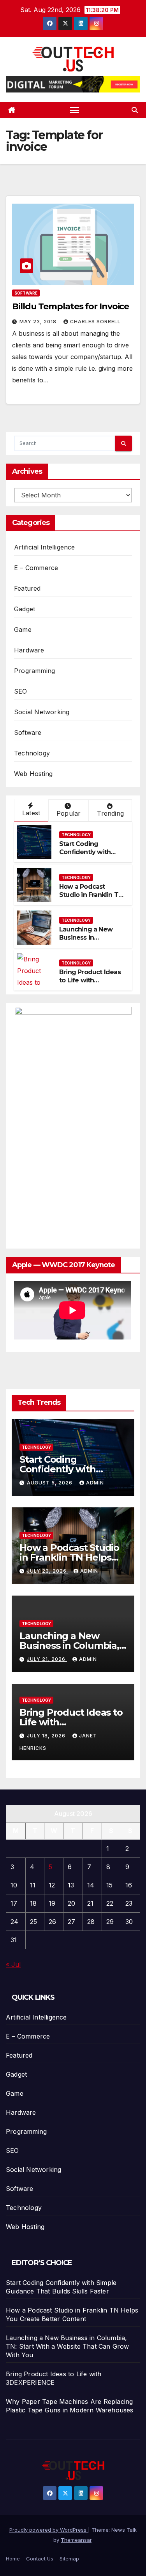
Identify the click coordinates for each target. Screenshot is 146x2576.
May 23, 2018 (39, 322)
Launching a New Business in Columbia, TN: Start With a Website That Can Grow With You (68, 2346)
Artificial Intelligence (45, 547)
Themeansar (76, 2540)
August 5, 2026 (50, 1483)
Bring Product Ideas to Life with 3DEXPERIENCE (90, 980)
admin (95, 1483)
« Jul (13, 1964)
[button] (135, 110)
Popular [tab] (69, 813)
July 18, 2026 (47, 1736)
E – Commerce (36, 568)
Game (23, 630)
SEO (21, 691)
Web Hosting (33, 774)
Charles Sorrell (95, 322)
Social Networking (42, 712)
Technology (32, 753)
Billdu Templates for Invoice (70, 306)
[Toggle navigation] (75, 110)
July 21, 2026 (47, 1659)
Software (26, 293)
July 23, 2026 (47, 1571)
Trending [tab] (110, 813)
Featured (27, 588)
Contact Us (40, 2559)
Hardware (29, 650)
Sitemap (69, 2559)
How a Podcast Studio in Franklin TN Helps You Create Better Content (91, 899)
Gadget (25, 609)
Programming (34, 671)
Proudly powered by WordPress (49, 2530)
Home (13, 2559)
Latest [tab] (31, 813)
